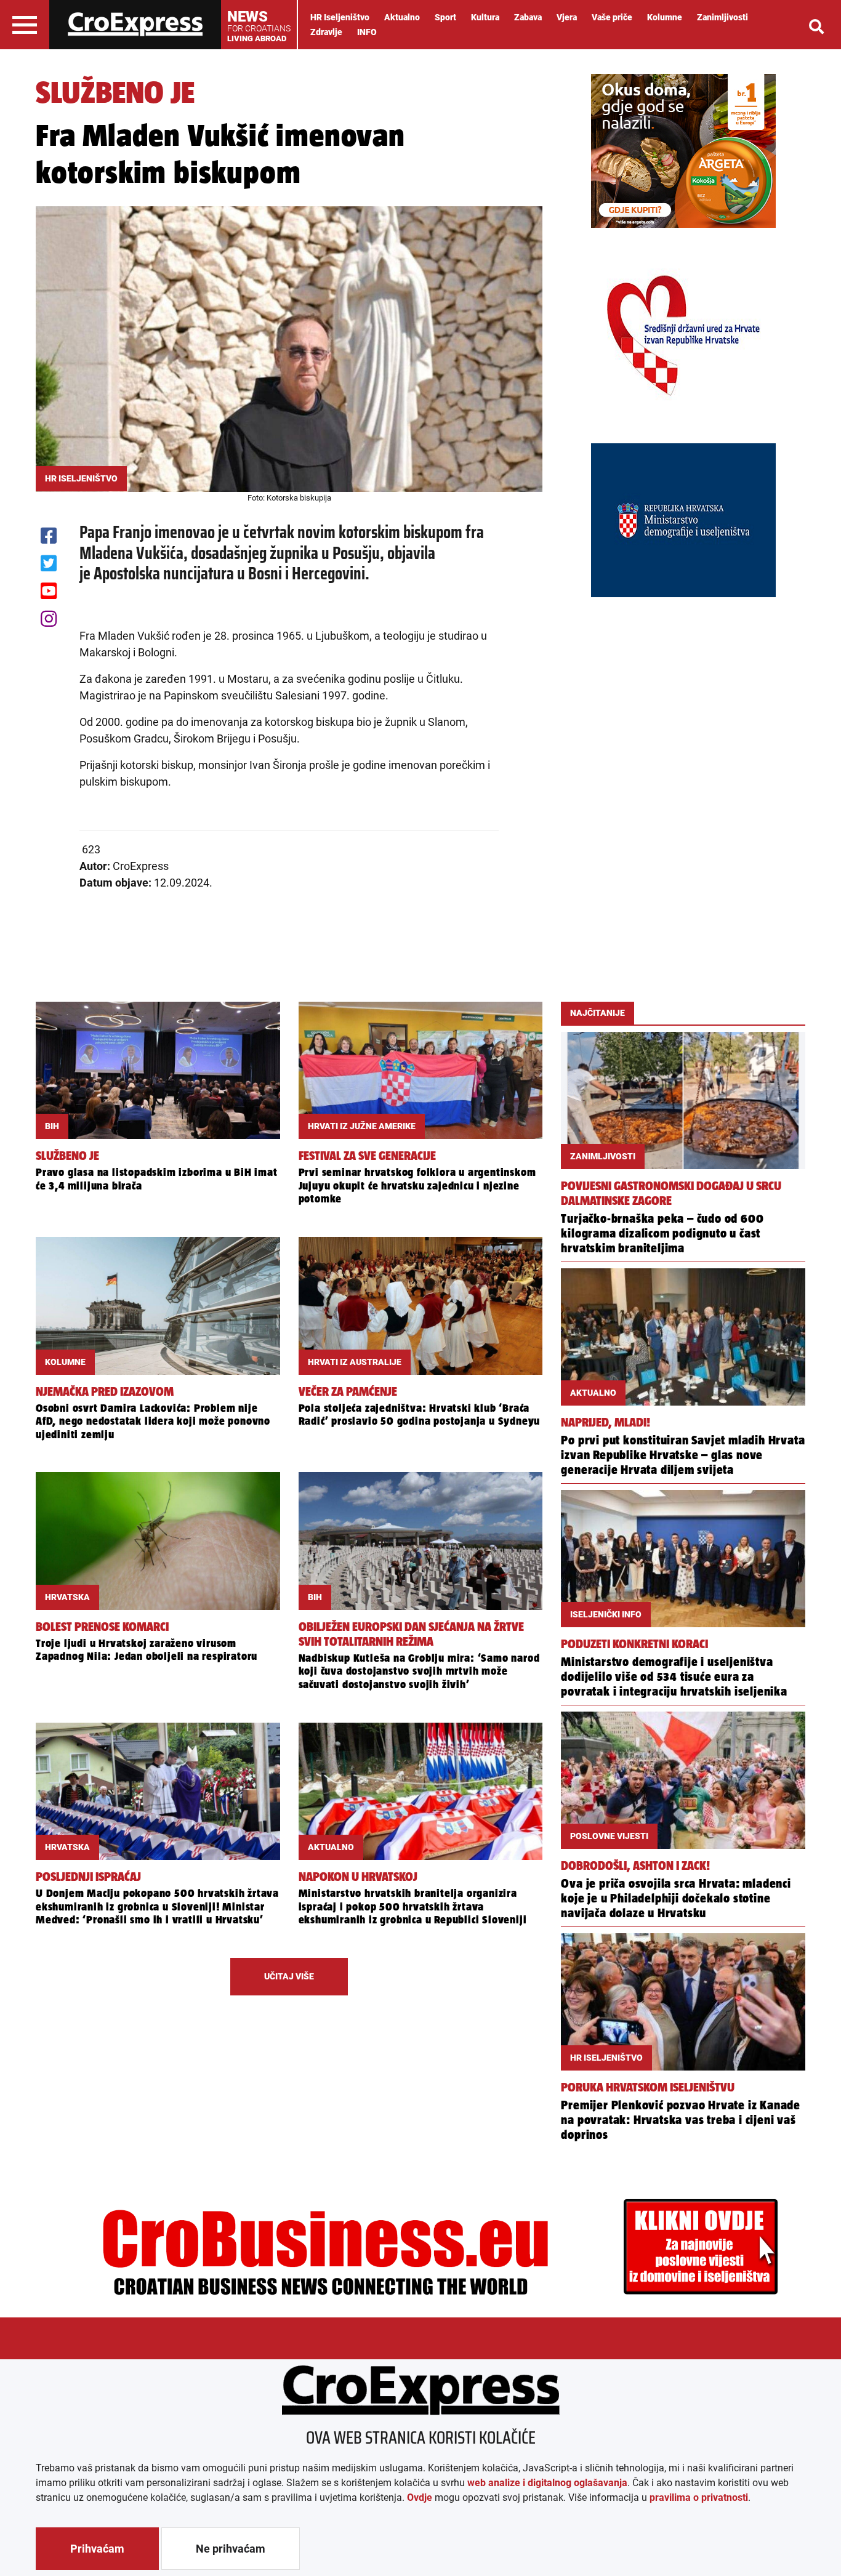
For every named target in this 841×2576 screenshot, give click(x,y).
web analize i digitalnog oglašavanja (547, 2483)
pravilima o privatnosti (699, 2498)
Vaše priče (612, 17)
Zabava (528, 17)
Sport (445, 17)
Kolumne (665, 17)
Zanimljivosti (722, 17)
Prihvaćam (97, 2549)
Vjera (567, 17)
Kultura (485, 17)
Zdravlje (326, 32)
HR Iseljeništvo (340, 17)
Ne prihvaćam (231, 2549)
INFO (367, 32)
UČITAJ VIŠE (289, 1976)
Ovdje (420, 2498)
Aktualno (402, 17)
